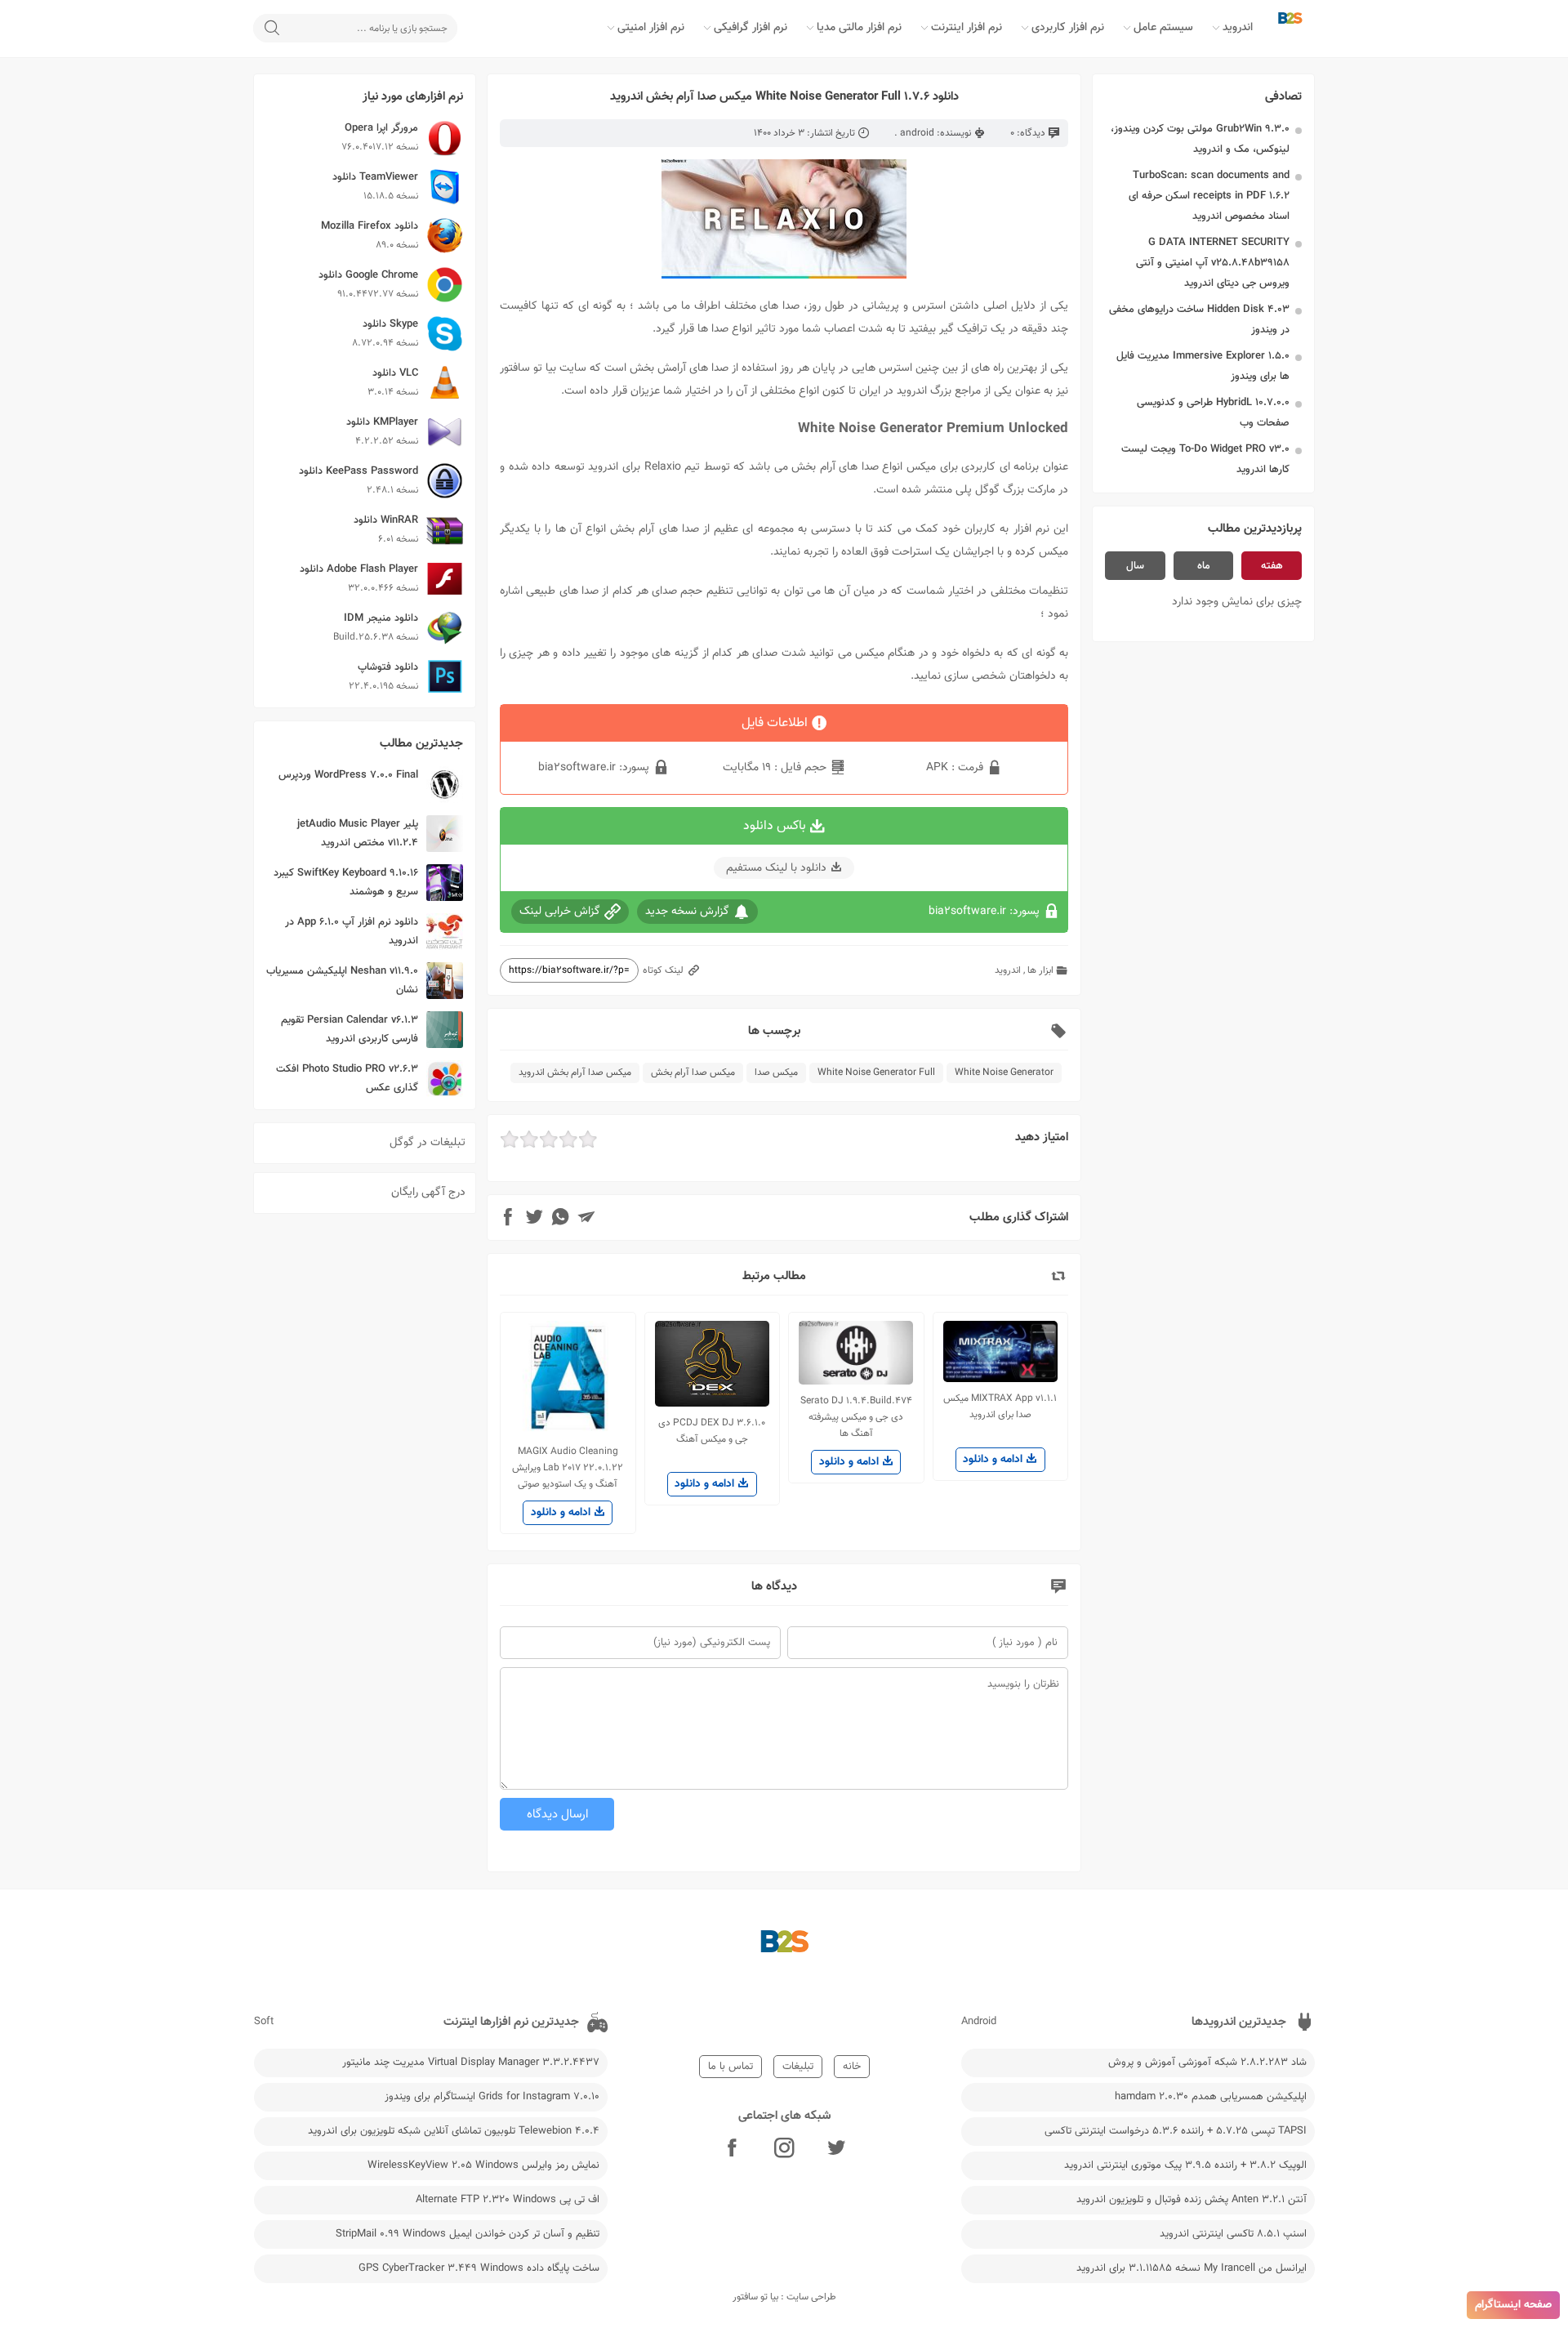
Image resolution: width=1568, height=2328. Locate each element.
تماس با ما (731, 2067)
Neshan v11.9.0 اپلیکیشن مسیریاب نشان (342, 981)
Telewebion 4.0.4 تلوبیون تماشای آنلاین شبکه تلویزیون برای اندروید (454, 2131)
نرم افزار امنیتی (651, 28)
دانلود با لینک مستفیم (776, 868)
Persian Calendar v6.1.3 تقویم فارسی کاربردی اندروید (350, 1030)
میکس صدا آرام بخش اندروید (575, 1073)
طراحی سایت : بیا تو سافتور (784, 2297)
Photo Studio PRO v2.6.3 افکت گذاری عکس (347, 1079)
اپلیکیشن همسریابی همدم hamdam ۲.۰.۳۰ (1211, 2097)
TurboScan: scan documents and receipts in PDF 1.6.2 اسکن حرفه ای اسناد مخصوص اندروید (1209, 196)
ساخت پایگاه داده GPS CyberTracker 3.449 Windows (479, 2268)
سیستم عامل (1163, 28)
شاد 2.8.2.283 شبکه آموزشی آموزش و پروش (1207, 2063)
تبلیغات (798, 2067)
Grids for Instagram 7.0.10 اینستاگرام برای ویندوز (492, 2097)
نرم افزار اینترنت (967, 28)
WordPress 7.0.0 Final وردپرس (348, 775)
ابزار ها (1040, 970)
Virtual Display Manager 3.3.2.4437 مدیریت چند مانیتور (471, 2063)
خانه (852, 2067)
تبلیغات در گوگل (428, 1143)
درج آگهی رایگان (428, 1193)
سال (1135, 566)
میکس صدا (776, 1073)
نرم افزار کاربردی (1068, 28)
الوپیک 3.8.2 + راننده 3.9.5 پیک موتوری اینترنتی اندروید (1185, 2165)
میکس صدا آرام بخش (693, 1073)
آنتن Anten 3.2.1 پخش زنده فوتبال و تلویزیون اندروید (1192, 2200)
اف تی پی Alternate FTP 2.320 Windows (508, 2200)
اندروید (1238, 28)
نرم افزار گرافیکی (751, 28)
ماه (1204, 566)
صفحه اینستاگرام (1513, 2305)
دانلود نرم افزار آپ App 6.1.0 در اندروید (352, 932)
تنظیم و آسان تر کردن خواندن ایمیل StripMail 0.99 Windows (468, 2234)
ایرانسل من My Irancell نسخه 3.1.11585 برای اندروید (1192, 2268)
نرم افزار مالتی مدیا (859, 28)
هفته (1272, 566)
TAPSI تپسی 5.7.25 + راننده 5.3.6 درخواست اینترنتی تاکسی (1176, 2131)
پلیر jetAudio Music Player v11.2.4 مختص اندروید (358, 834)
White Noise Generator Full (876, 1073)
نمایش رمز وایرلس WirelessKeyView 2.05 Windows (483, 2165)
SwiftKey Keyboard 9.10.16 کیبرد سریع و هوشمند (346, 883)
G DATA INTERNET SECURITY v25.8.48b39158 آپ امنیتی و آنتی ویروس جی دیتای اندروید (1213, 263)
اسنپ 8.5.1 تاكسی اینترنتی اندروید (1233, 2234)
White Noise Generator (1004, 1073)
